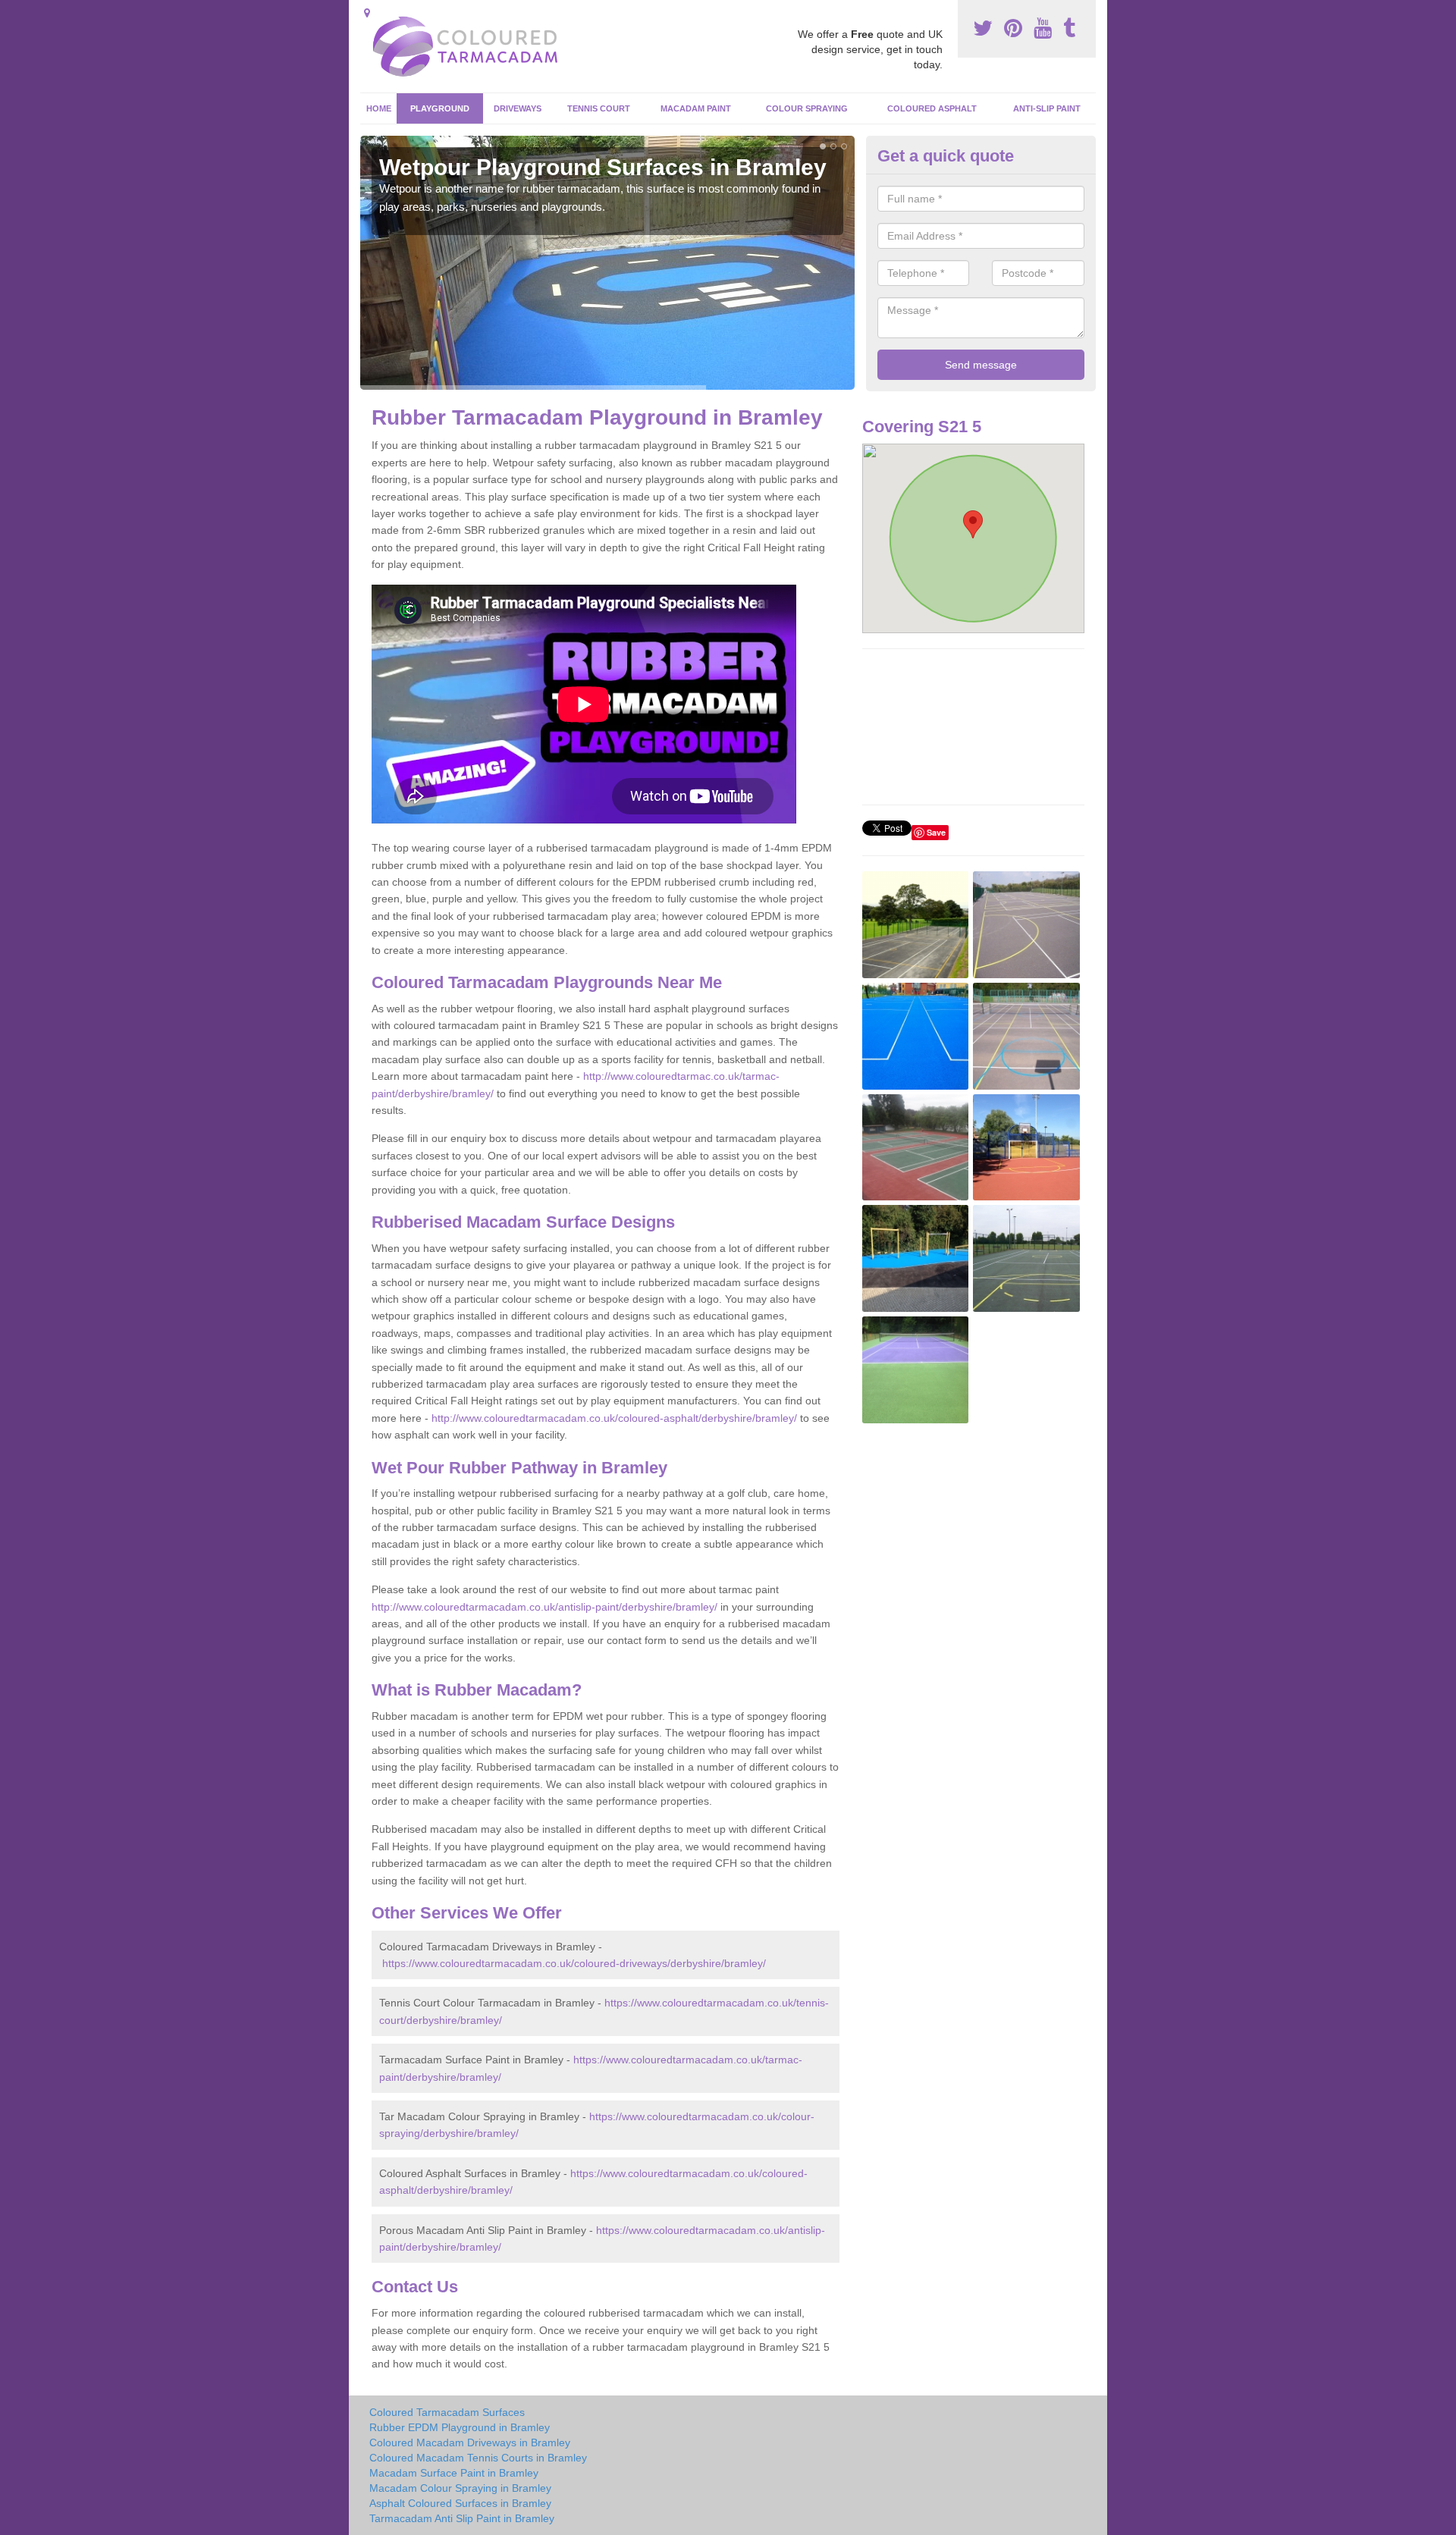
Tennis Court (599, 108)
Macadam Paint (696, 108)
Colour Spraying (807, 108)
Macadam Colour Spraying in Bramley (460, 2488)
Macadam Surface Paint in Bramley (454, 2473)
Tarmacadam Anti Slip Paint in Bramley (462, 2518)
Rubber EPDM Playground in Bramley (460, 2427)
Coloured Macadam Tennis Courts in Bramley (478, 2458)
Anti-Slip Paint (1047, 108)
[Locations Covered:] (367, 13)
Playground (440, 108)
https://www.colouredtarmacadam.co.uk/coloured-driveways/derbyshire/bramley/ (574, 1963)
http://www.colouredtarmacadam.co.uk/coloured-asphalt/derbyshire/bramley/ (614, 1418)
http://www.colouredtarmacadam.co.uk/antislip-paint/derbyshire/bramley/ (544, 1607)
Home (379, 108)
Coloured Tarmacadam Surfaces (447, 2412)
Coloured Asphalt (932, 108)
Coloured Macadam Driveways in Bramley (470, 2442)
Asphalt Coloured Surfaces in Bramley (460, 2503)
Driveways (518, 108)
